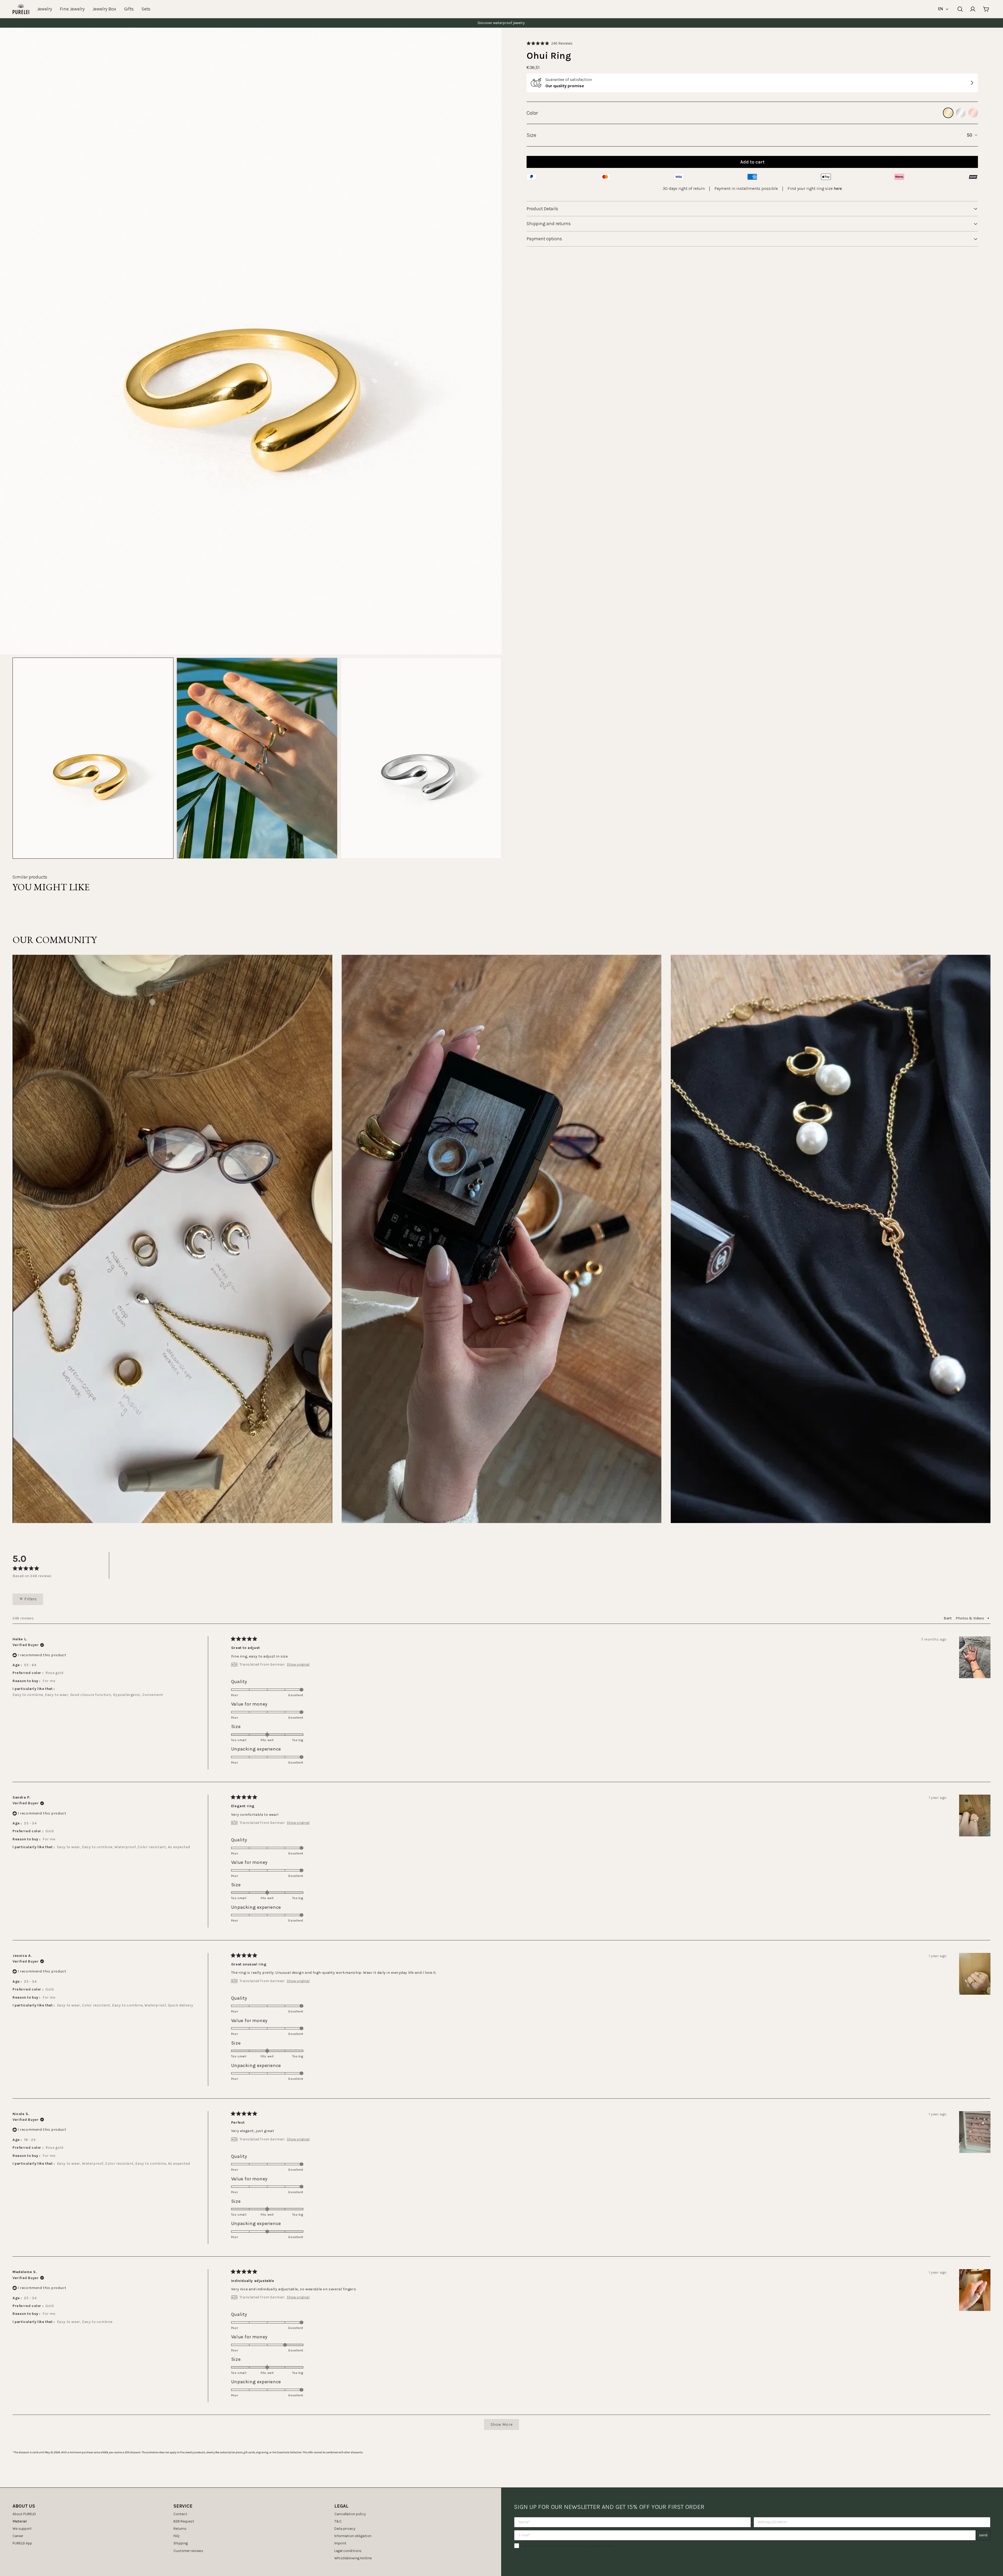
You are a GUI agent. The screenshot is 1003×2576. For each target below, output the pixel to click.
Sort (948, 1618)
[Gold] (948, 113)
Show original (298, 1665)
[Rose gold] (973, 113)
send (983, 2535)
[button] (550, 43)
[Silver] (961, 113)
